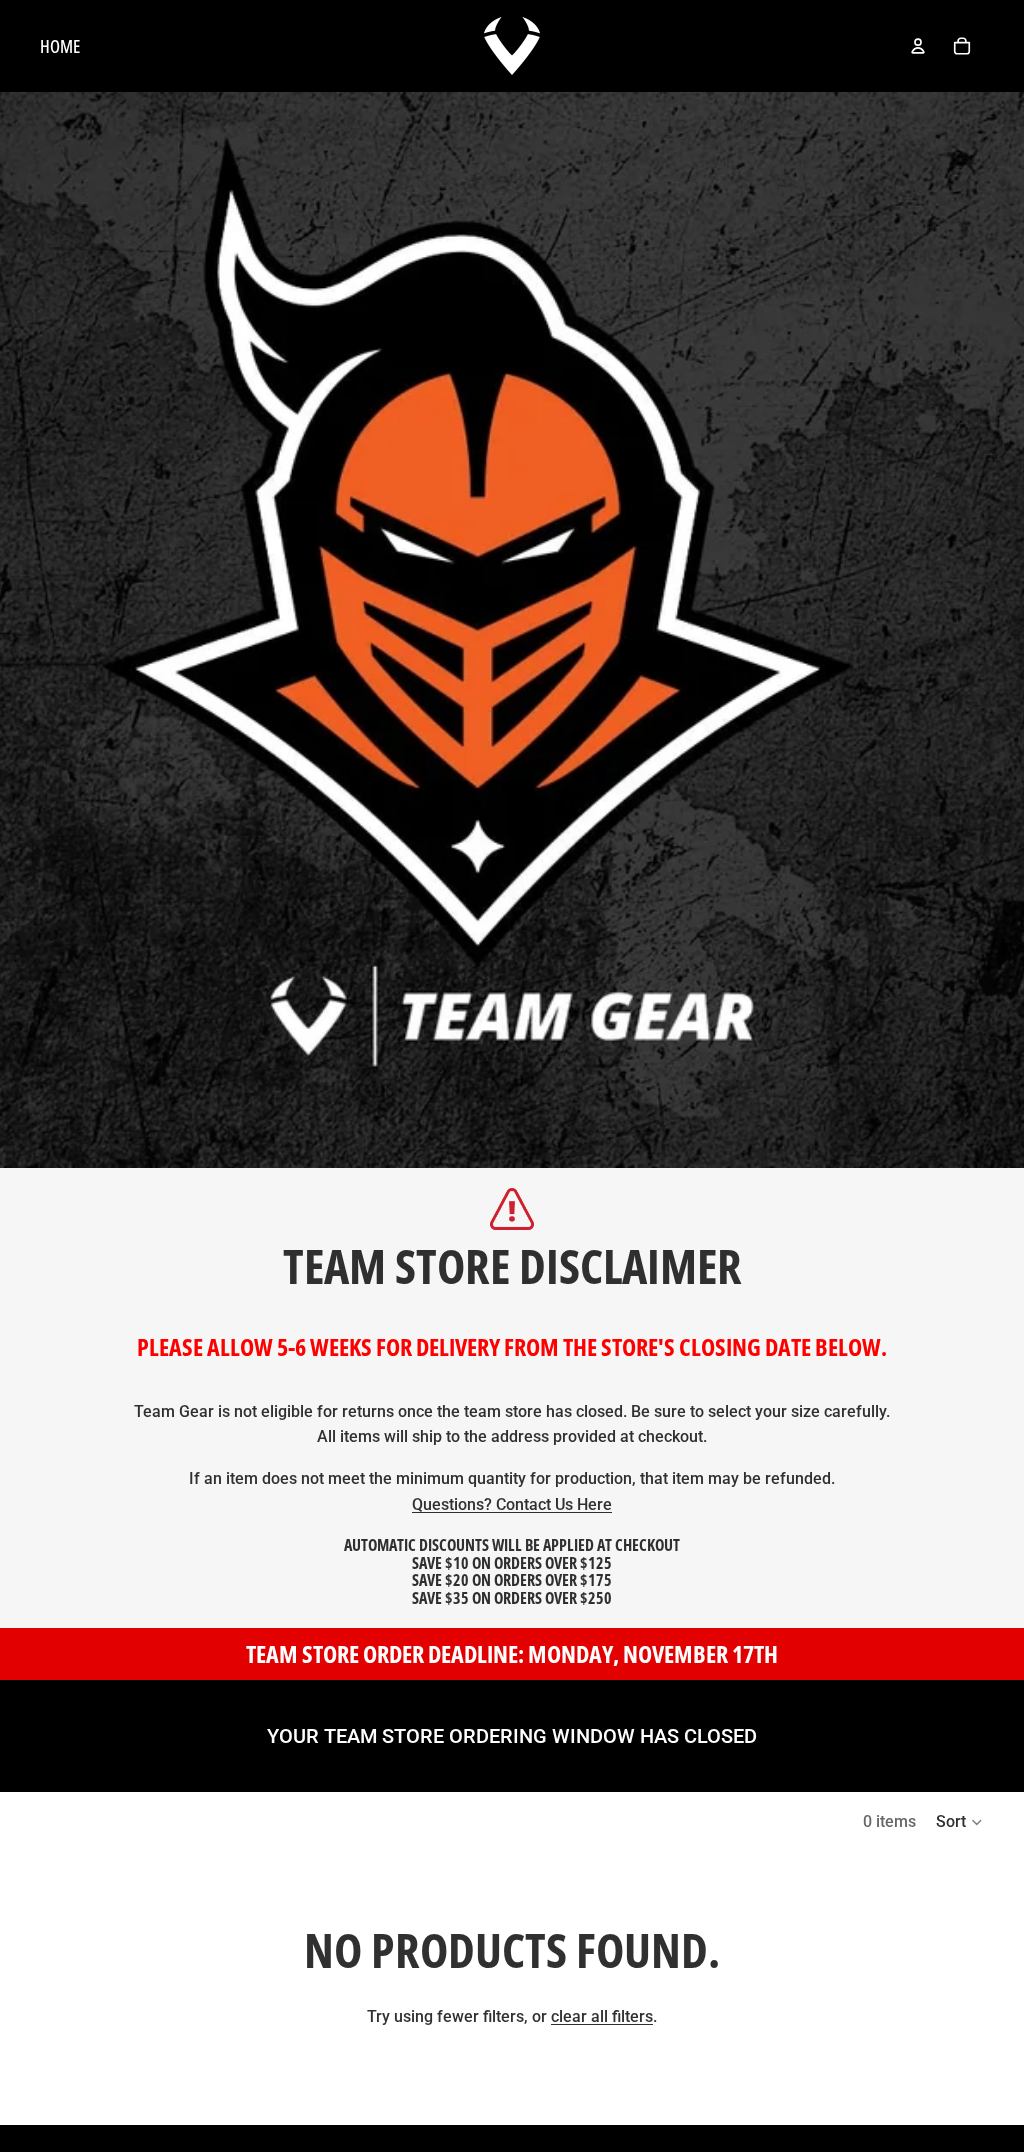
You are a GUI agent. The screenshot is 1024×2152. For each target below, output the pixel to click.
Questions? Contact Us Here (512, 1504)
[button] (960, 1822)
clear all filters (602, 2016)
